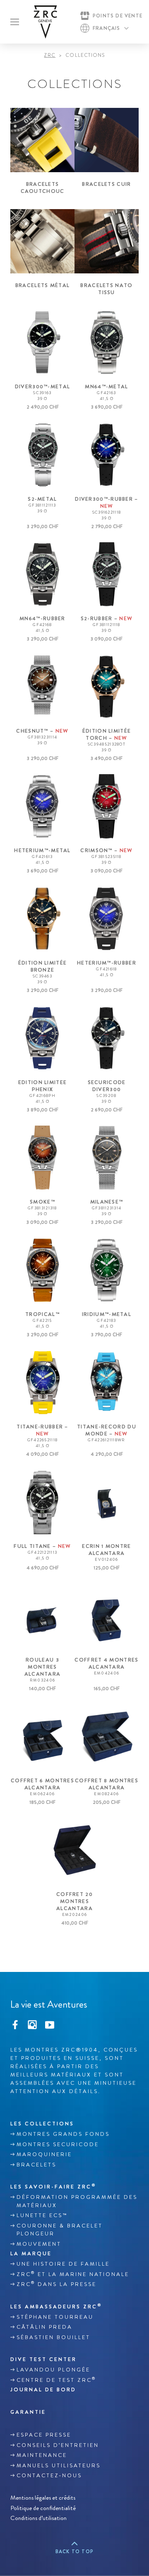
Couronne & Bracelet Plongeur (60, 2230)
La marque (31, 2253)
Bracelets (36, 2165)
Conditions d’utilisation (38, 2518)
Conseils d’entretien (58, 2445)
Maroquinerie (44, 2154)
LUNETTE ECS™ (42, 2215)
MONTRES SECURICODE (58, 2145)
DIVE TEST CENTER (43, 2359)
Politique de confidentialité (43, 2508)
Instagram (32, 2024)
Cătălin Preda (44, 2327)
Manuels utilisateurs (59, 2466)
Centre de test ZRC (56, 2380)
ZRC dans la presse (56, 2284)
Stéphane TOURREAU (55, 2317)
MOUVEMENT (39, 2244)
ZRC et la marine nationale (73, 2274)
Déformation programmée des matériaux (77, 2201)
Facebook (15, 2024)
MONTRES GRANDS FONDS (63, 2134)
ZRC (50, 55)
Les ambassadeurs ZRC (56, 2306)
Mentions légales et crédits (43, 2498)
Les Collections (42, 2124)
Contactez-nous (49, 2476)
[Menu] (15, 22)
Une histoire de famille (63, 2264)
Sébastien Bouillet (53, 2337)
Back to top (74, 2552)
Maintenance (42, 2455)
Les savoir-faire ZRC (53, 2186)
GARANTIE (28, 2412)
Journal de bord (43, 2390)
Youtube (50, 2024)
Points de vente (118, 16)
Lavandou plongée (53, 2370)
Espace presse (44, 2435)
